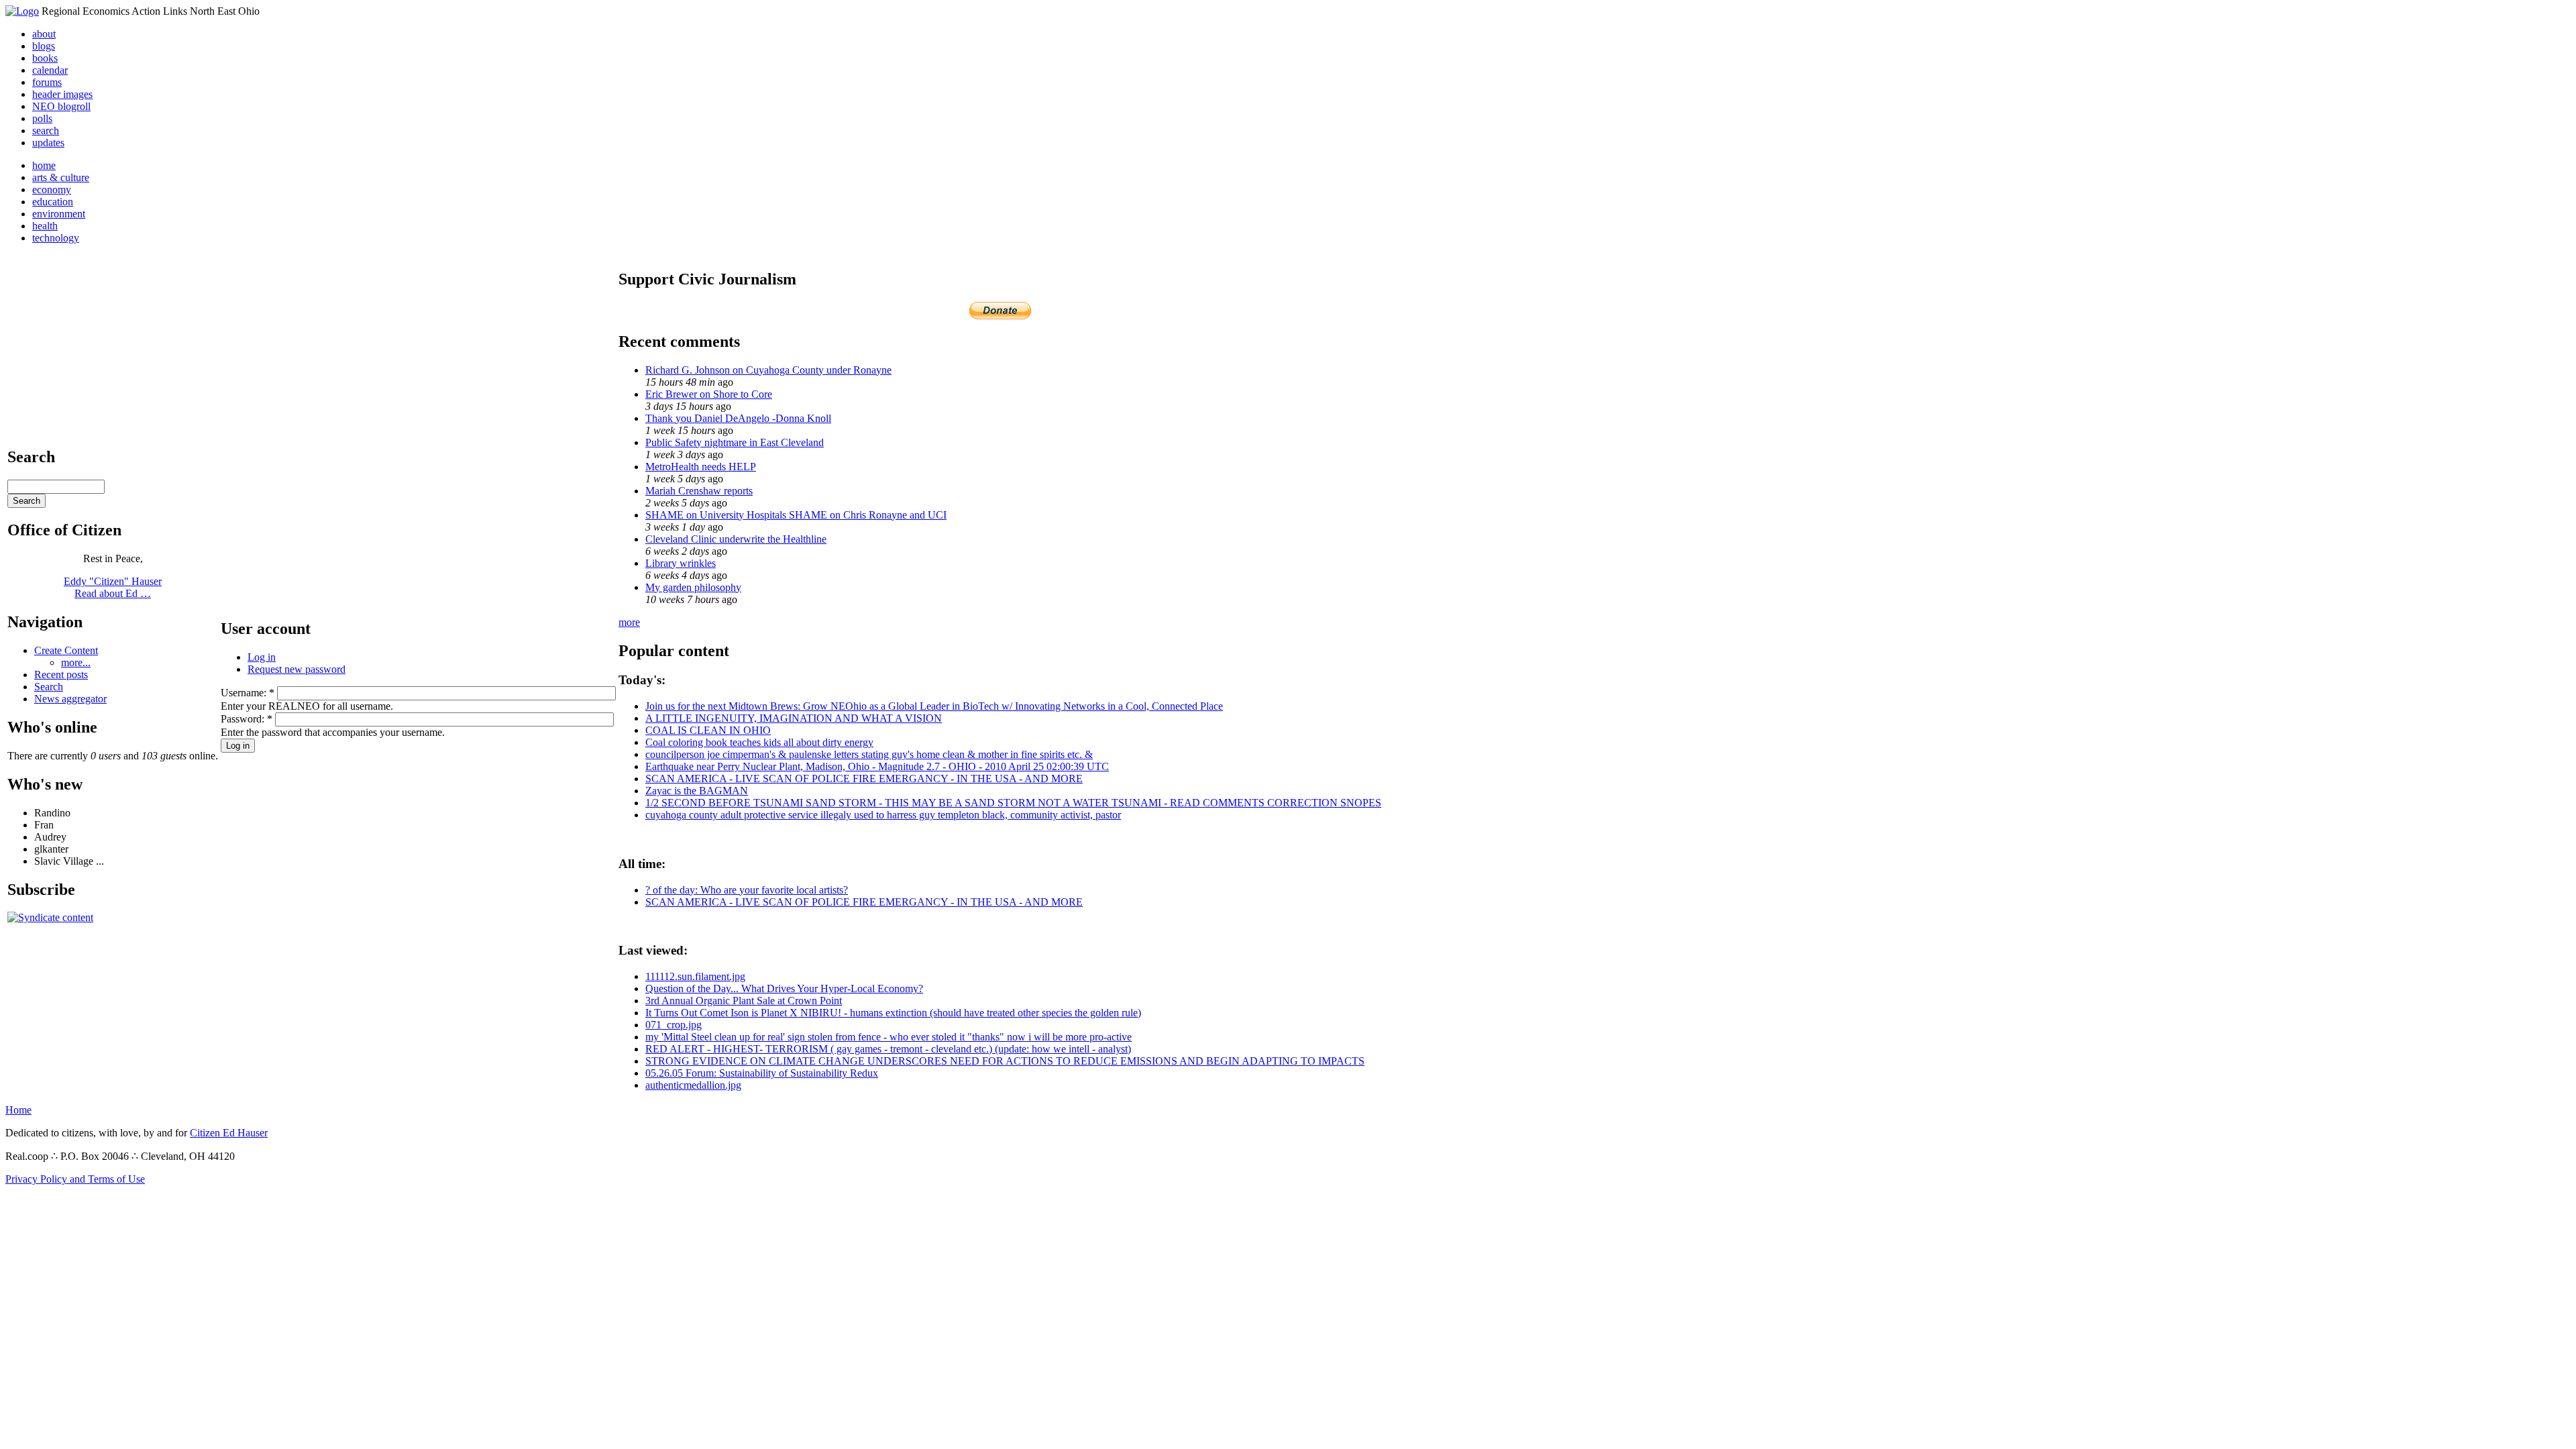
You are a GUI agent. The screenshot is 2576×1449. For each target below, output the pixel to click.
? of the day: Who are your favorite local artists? (747, 890)
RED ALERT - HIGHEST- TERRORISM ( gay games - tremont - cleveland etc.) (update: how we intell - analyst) (888, 1049)
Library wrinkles (681, 563)
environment (59, 214)
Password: (247, 719)
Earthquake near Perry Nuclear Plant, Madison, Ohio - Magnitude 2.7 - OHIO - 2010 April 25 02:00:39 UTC (877, 766)
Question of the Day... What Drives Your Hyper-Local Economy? (784, 988)
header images (62, 94)
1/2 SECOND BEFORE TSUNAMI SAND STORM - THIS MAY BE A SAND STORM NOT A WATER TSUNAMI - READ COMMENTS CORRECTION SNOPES (1013, 803)
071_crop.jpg (674, 1025)
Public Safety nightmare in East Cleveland (735, 442)
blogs (44, 46)
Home (18, 1110)
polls (42, 118)
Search (49, 687)
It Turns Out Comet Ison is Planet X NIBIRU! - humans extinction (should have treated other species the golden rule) (893, 1013)
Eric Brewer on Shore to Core (709, 394)
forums (47, 82)
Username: (248, 693)
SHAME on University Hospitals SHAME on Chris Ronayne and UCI (796, 515)
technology (56, 238)
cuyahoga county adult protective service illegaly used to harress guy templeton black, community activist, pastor (883, 815)
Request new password (297, 669)
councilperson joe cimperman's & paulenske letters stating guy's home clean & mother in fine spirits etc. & (869, 754)
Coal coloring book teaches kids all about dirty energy (759, 742)
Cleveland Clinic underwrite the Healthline (736, 539)
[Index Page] (22, 11)
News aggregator (70, 699)
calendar (50, 70)
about (44, 34)
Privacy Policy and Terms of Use (75, 1179)
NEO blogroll (61, 106)
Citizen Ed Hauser (229, 1133)
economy (52, 190)
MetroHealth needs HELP (701, 467)
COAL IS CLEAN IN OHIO (708, 730)
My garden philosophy (693, 587)
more (629, 622)
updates (48, 143)
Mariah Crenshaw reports (699, 491)
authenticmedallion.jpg (693, 1085)
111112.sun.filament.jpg (695, 976)
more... (76, 662)
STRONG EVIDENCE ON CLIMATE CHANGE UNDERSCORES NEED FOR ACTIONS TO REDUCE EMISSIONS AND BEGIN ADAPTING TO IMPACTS (1005, 1061)
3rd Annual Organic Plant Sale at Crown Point (744, 1001)
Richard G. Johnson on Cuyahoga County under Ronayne (768, 370)
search (46, 130)
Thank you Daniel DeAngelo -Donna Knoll (738, 418)
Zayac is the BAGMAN (697, 791)
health (45, 226)
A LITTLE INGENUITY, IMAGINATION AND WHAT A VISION (794, 718)
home (44, 165)
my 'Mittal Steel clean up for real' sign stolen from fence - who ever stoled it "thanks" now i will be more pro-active (889, 1037)
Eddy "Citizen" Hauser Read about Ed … (113, 587)
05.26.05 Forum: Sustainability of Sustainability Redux (762, 1073)
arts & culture (61, 177)
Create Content (66, 650)
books (45, 58)
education (53, 202)
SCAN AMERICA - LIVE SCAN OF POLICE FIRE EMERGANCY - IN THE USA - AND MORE (864, 779)
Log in (262, 657)
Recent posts (61, 675)
